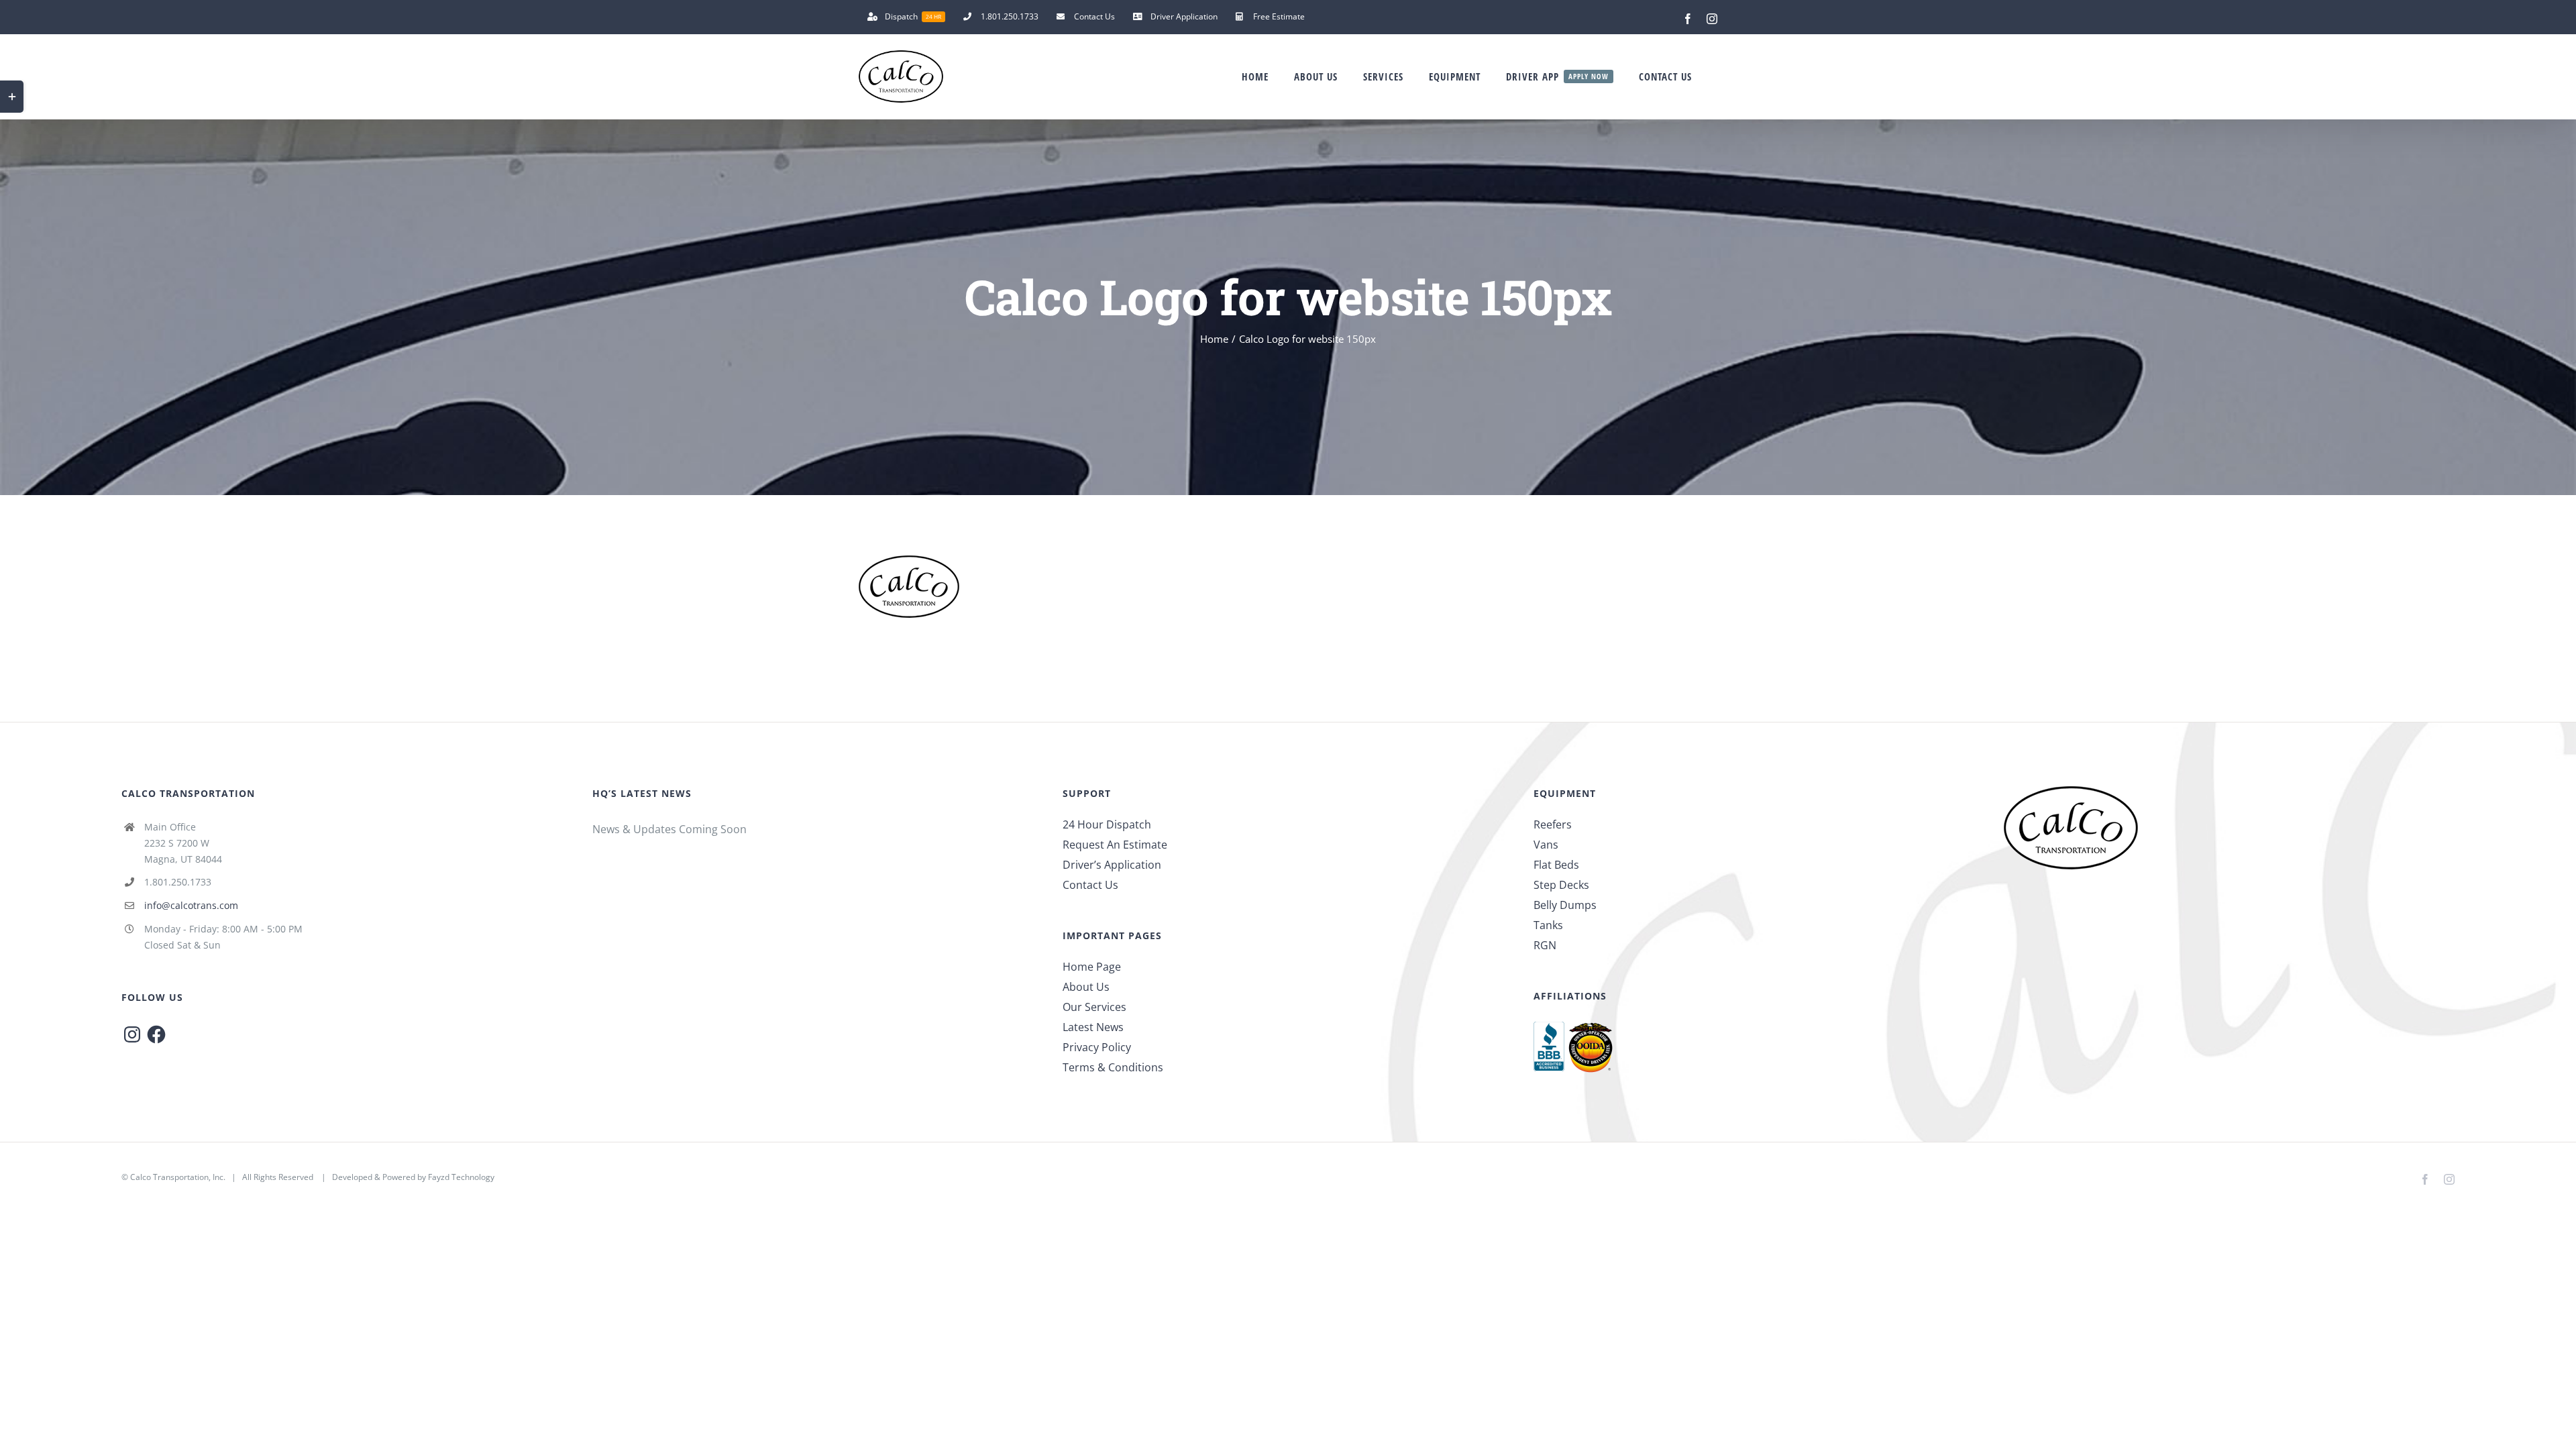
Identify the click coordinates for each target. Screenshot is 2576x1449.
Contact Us (1090, 885)
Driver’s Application (1112, 865)
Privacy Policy (1097, 1047)
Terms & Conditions (1113, 1067)
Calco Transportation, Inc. (178, 1177)
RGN (1545, 945)
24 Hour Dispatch (1107, 824)
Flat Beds (1556, 865)
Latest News (1093, 1027)
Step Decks (1561, 885)
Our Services (1094, 1007)
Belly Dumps (1565, 905)
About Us (1086, 987)
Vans (1546, 845)
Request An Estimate (1115, 845)
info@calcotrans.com (191, 905)
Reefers (1553, 824)
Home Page (1092, 967)
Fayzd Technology (461, 1177)
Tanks (1548, 925)
